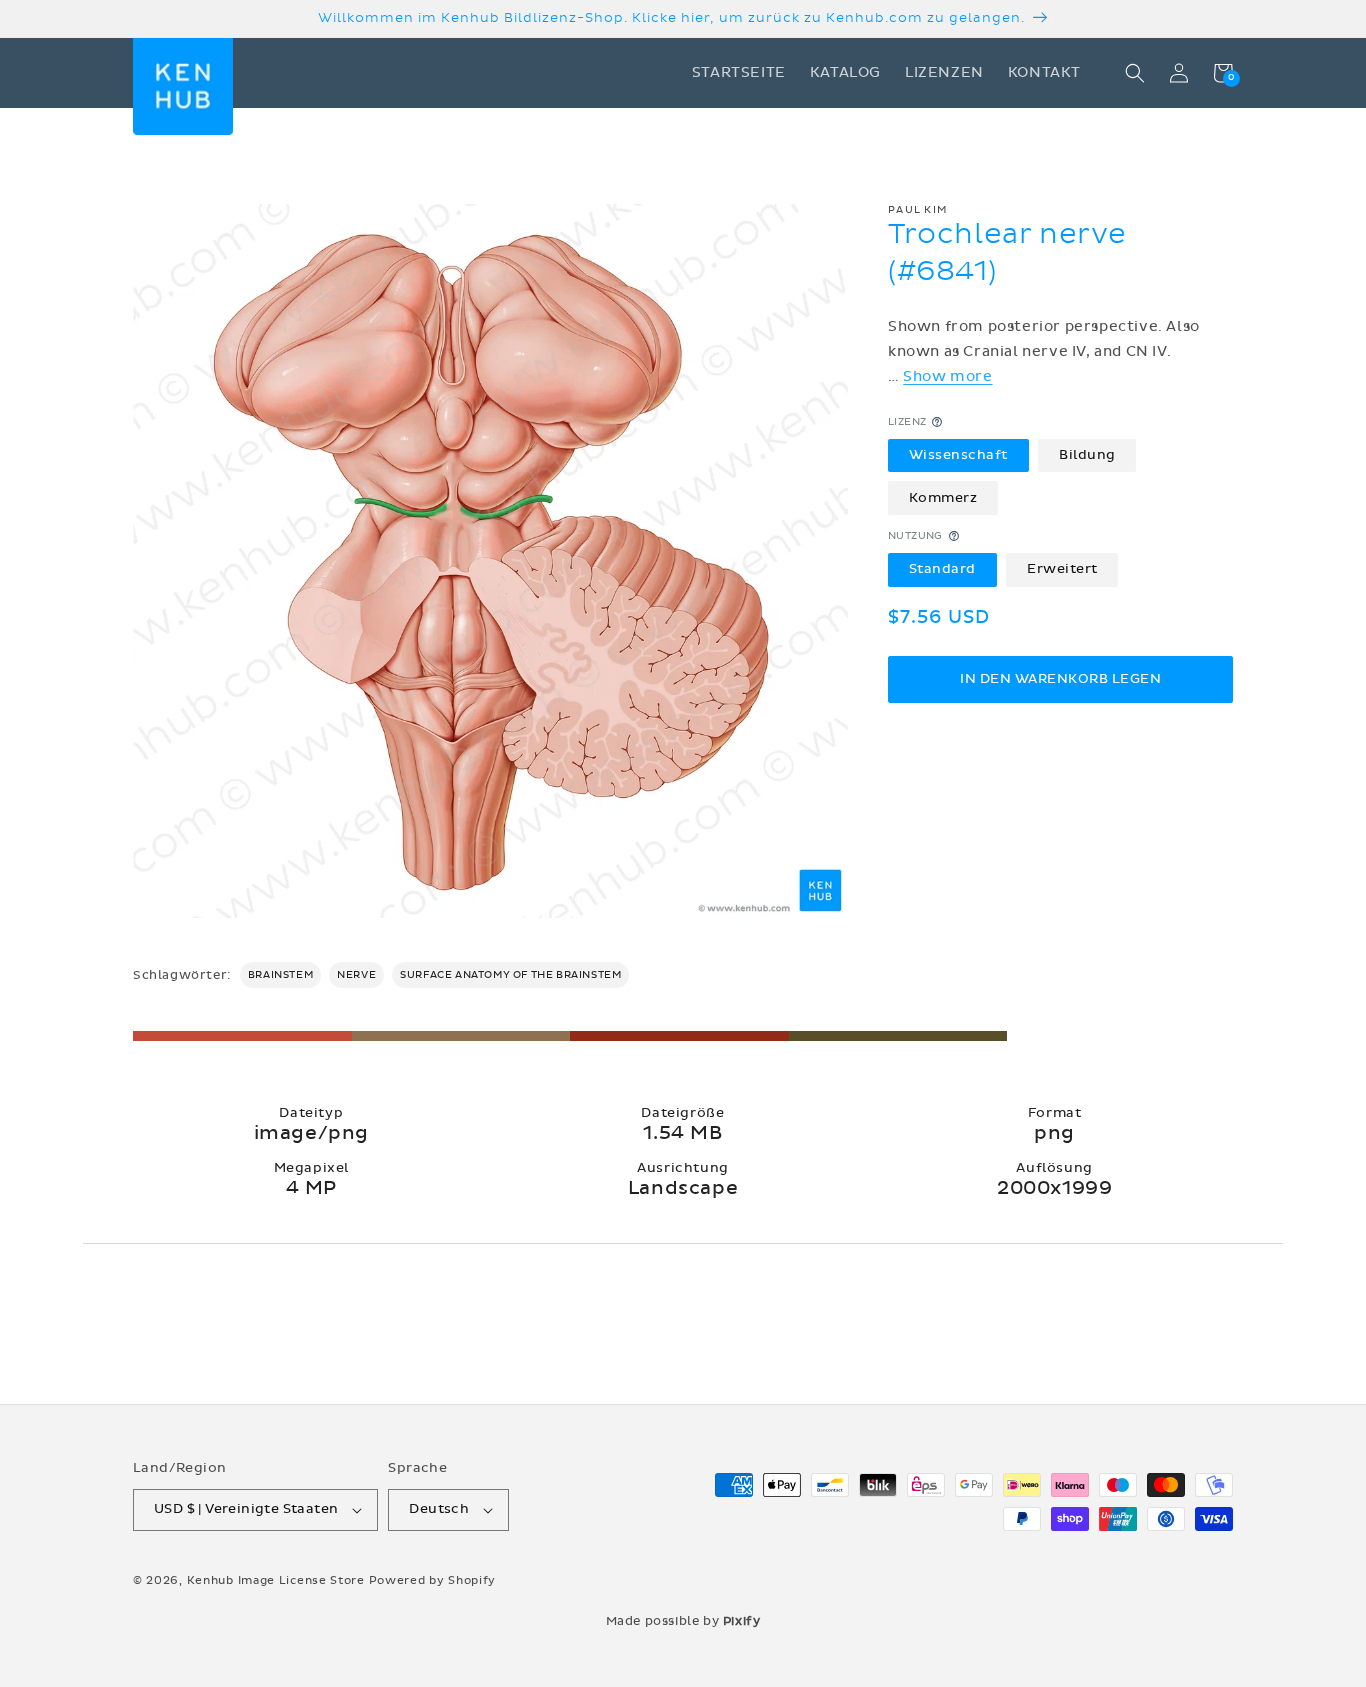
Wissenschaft (958, 455)
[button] (1135, 73)
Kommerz (943, 497)
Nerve (356, 975)
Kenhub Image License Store (276, 1580)
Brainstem (280, 975)
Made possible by (683, 1621)
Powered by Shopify (433, 1580)
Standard (942, 569)
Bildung (1087, 455)
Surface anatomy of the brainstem (510, 975)
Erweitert (1062, 569)
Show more (947, 376)
